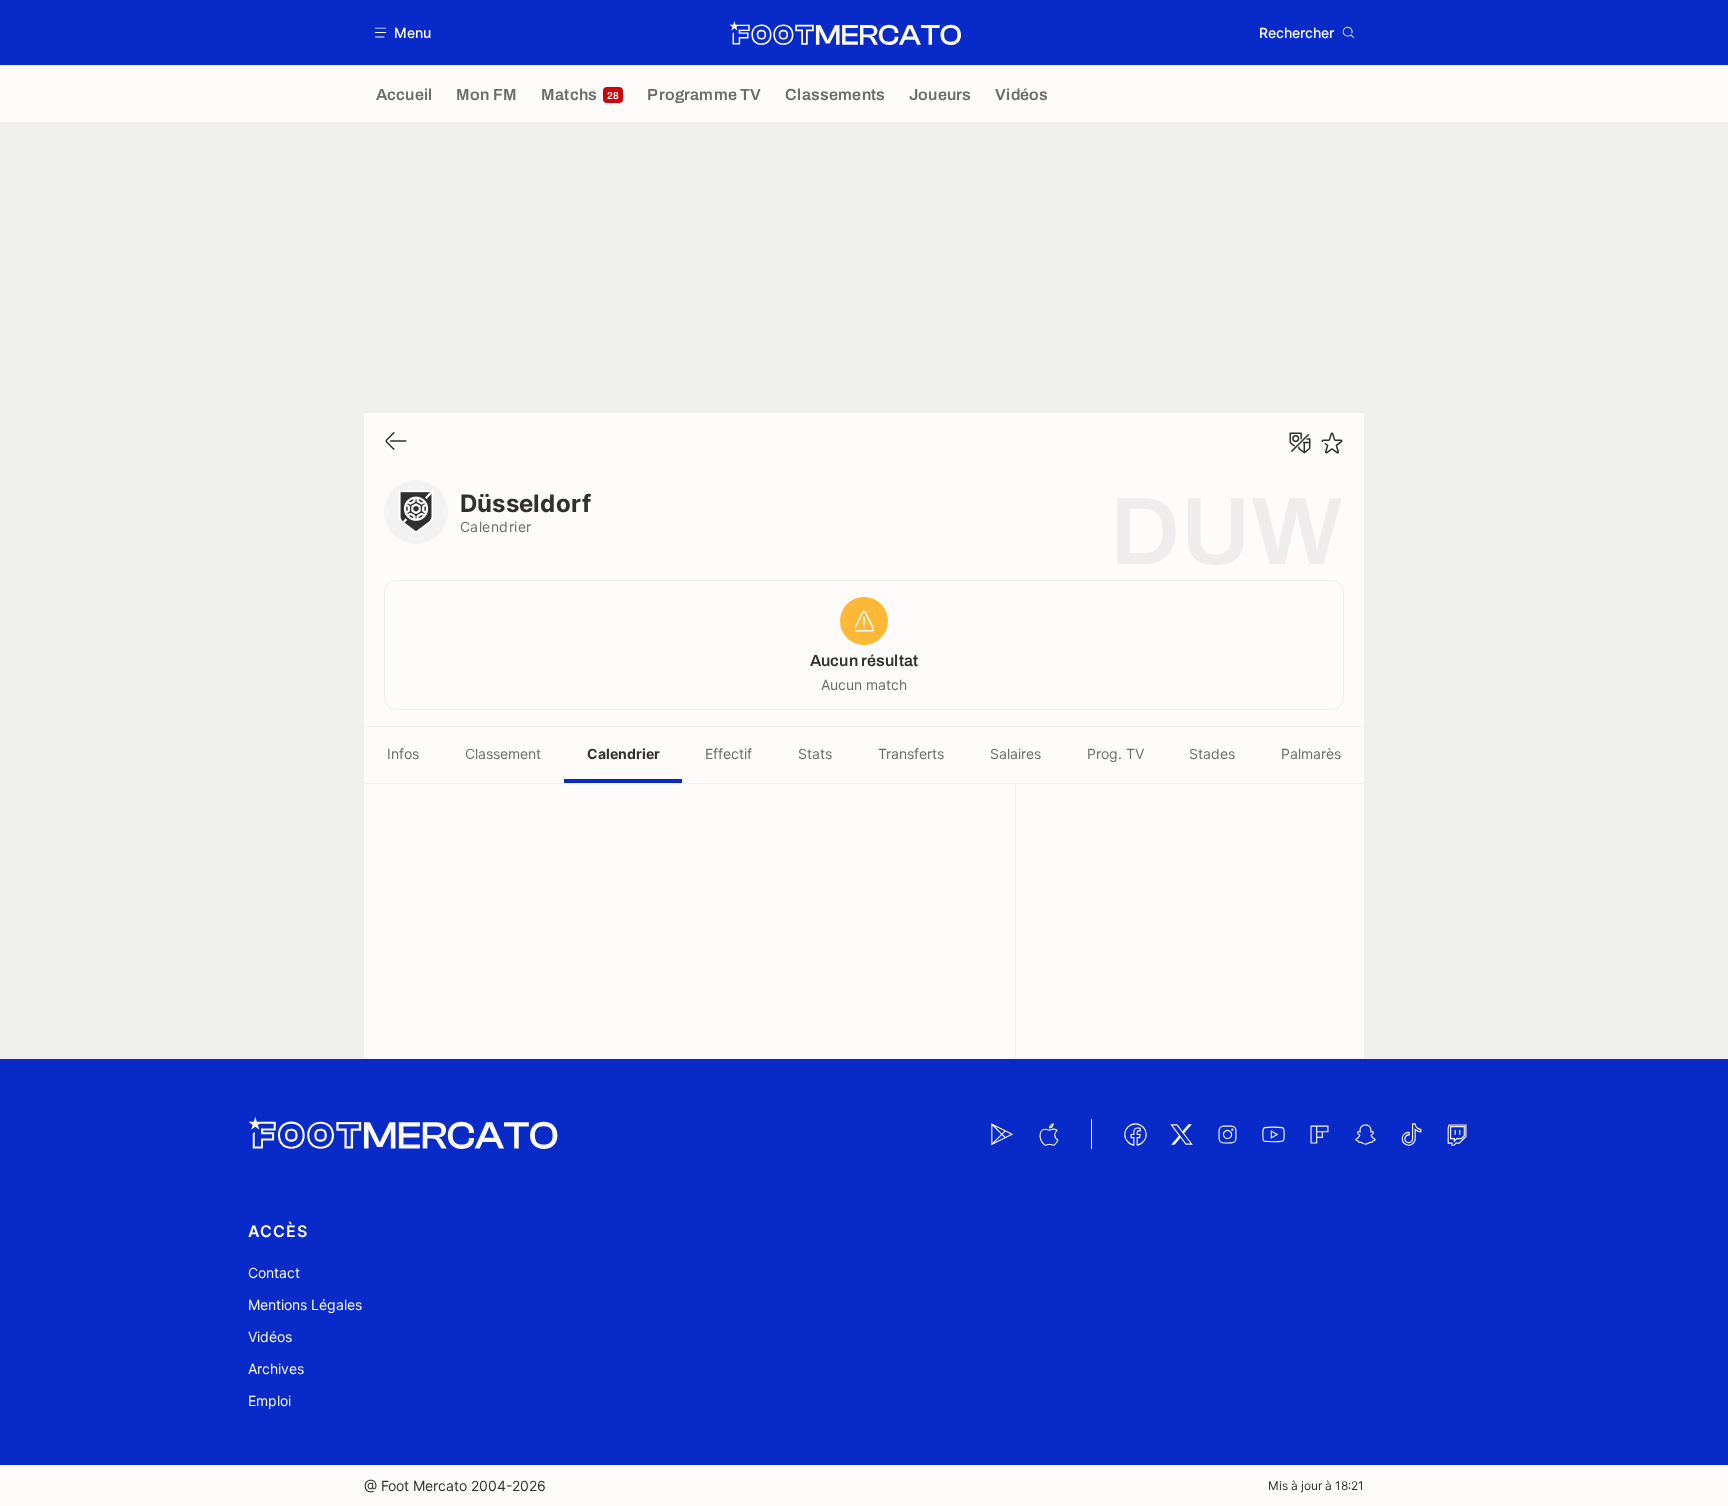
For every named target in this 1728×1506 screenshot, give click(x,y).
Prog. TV (1115, 753)
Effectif (728, 753)
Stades (1212, 753)
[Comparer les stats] (1300, 443)
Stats (815, 753)
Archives (276, 1368)
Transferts (911, 753)
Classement (503, 753)
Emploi (269, 1400)
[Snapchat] (1365, 1134)
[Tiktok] (1411, 1134)
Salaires (1015, 753)
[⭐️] (1332, 443)
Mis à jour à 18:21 (1316, 1485)
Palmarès (1311, 753)
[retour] (396, 442)
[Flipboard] (1319, 1134)
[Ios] (1048, 1134)
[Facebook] (1135, 1134)
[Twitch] (1457, 1134)
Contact (274, 1272)
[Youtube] (1273, 1134)
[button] (403, 32)
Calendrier (623, 753)
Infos (403, 753)
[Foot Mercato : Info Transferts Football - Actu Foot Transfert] (845, 33)
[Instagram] (1227, 1134)
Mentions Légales (305, 1304)
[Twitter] (1181, 1134)
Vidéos (270, 1336)
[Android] (1002, 1134)
